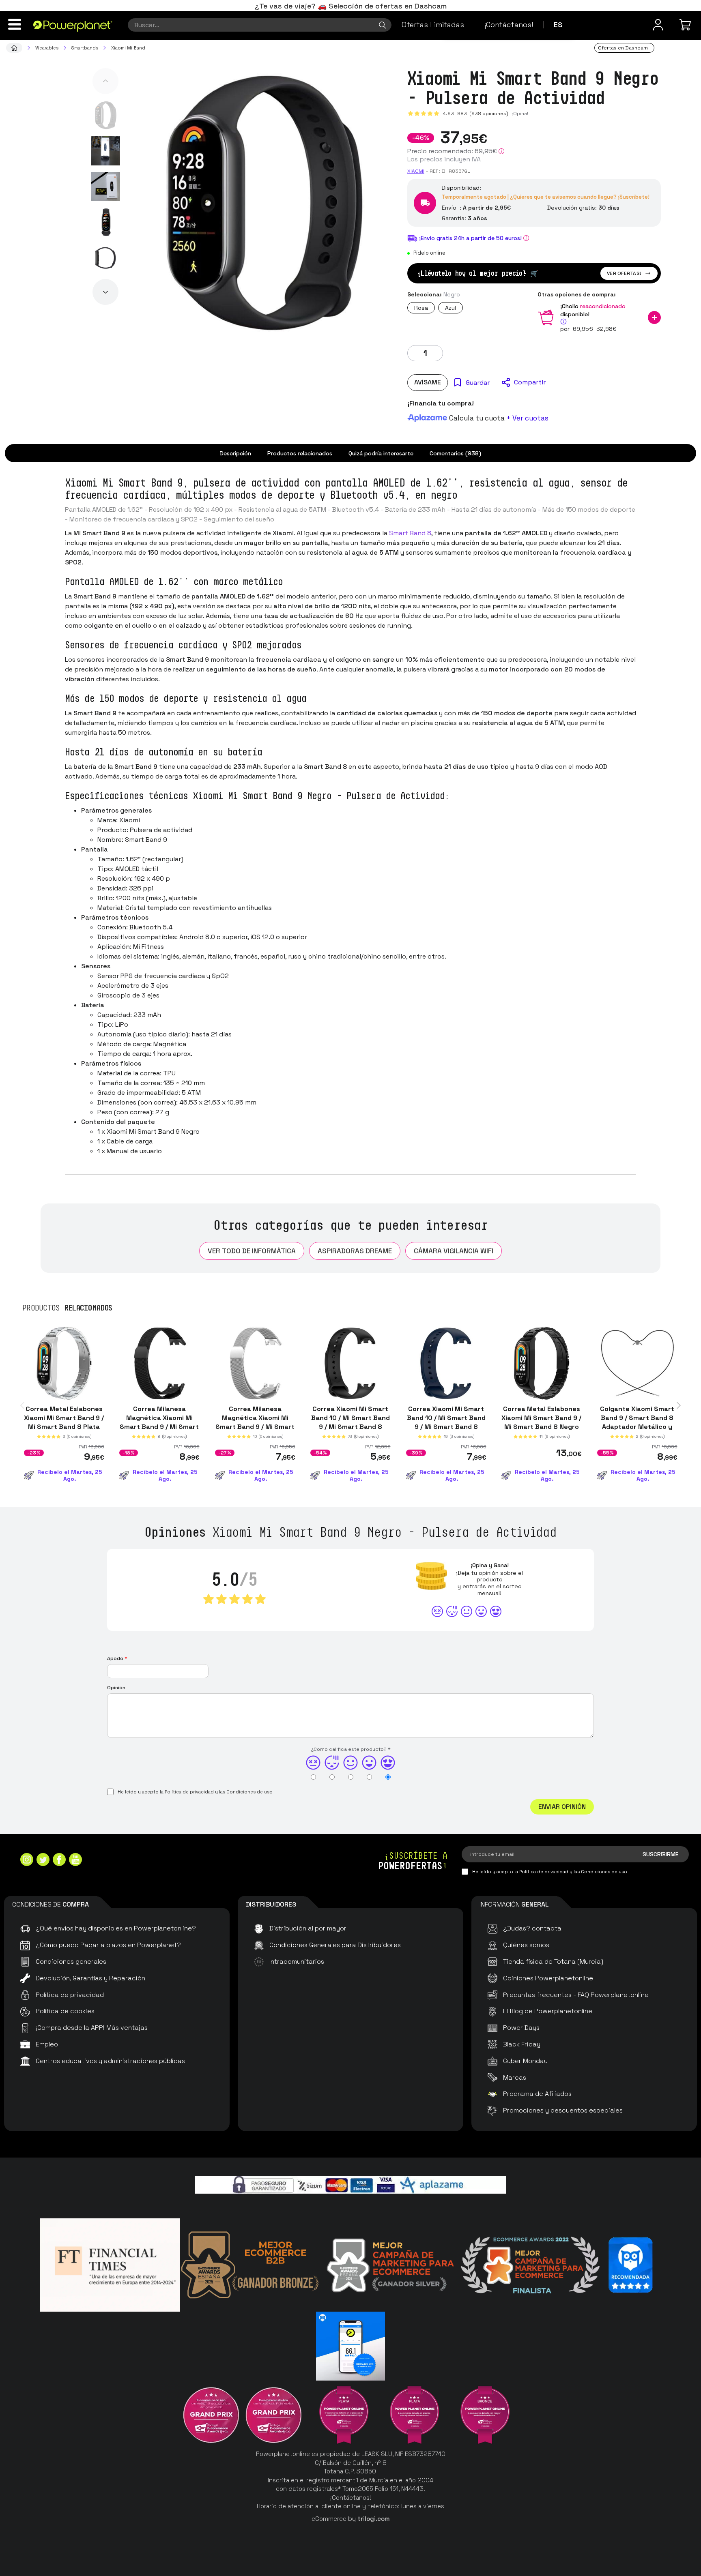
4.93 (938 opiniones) (476, 114)
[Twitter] (43, 1861)
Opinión (116, 1688)
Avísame (428, 382)
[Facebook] (59, 1861)
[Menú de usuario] (658, 25)
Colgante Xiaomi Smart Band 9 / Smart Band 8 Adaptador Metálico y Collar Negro (637, 1422)
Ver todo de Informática (252, 1251)
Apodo (117, 1658)
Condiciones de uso (249, 1792)
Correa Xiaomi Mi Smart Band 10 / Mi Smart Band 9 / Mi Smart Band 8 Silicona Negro (350, 1422)
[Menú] (15, 24)
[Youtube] (75, 1861)
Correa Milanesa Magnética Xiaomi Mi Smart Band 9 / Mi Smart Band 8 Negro (160, 1422)
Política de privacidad (189, 1792)
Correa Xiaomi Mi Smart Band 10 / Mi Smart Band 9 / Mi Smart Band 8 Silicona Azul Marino (446, 1422)
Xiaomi (416, 171)
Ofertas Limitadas (433, 25)
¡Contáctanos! (509, 25)
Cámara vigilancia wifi (454, 1251)
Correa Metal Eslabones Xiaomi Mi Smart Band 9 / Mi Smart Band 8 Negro (541, 1418)
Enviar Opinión (562, 1807)
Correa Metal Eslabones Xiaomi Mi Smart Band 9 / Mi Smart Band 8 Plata (64, 1418)
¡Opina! (520, 114)
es (558, 25)
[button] (105, 81)
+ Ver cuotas (527, 418)
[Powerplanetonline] (73, 26)
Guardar (478, 383)
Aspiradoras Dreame (355, 1251)
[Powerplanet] (14, 48)
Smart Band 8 (410, 533)
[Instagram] (27, 1861)
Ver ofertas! (624, 273)
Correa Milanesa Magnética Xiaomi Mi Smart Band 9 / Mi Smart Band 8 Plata (255, 1422)
